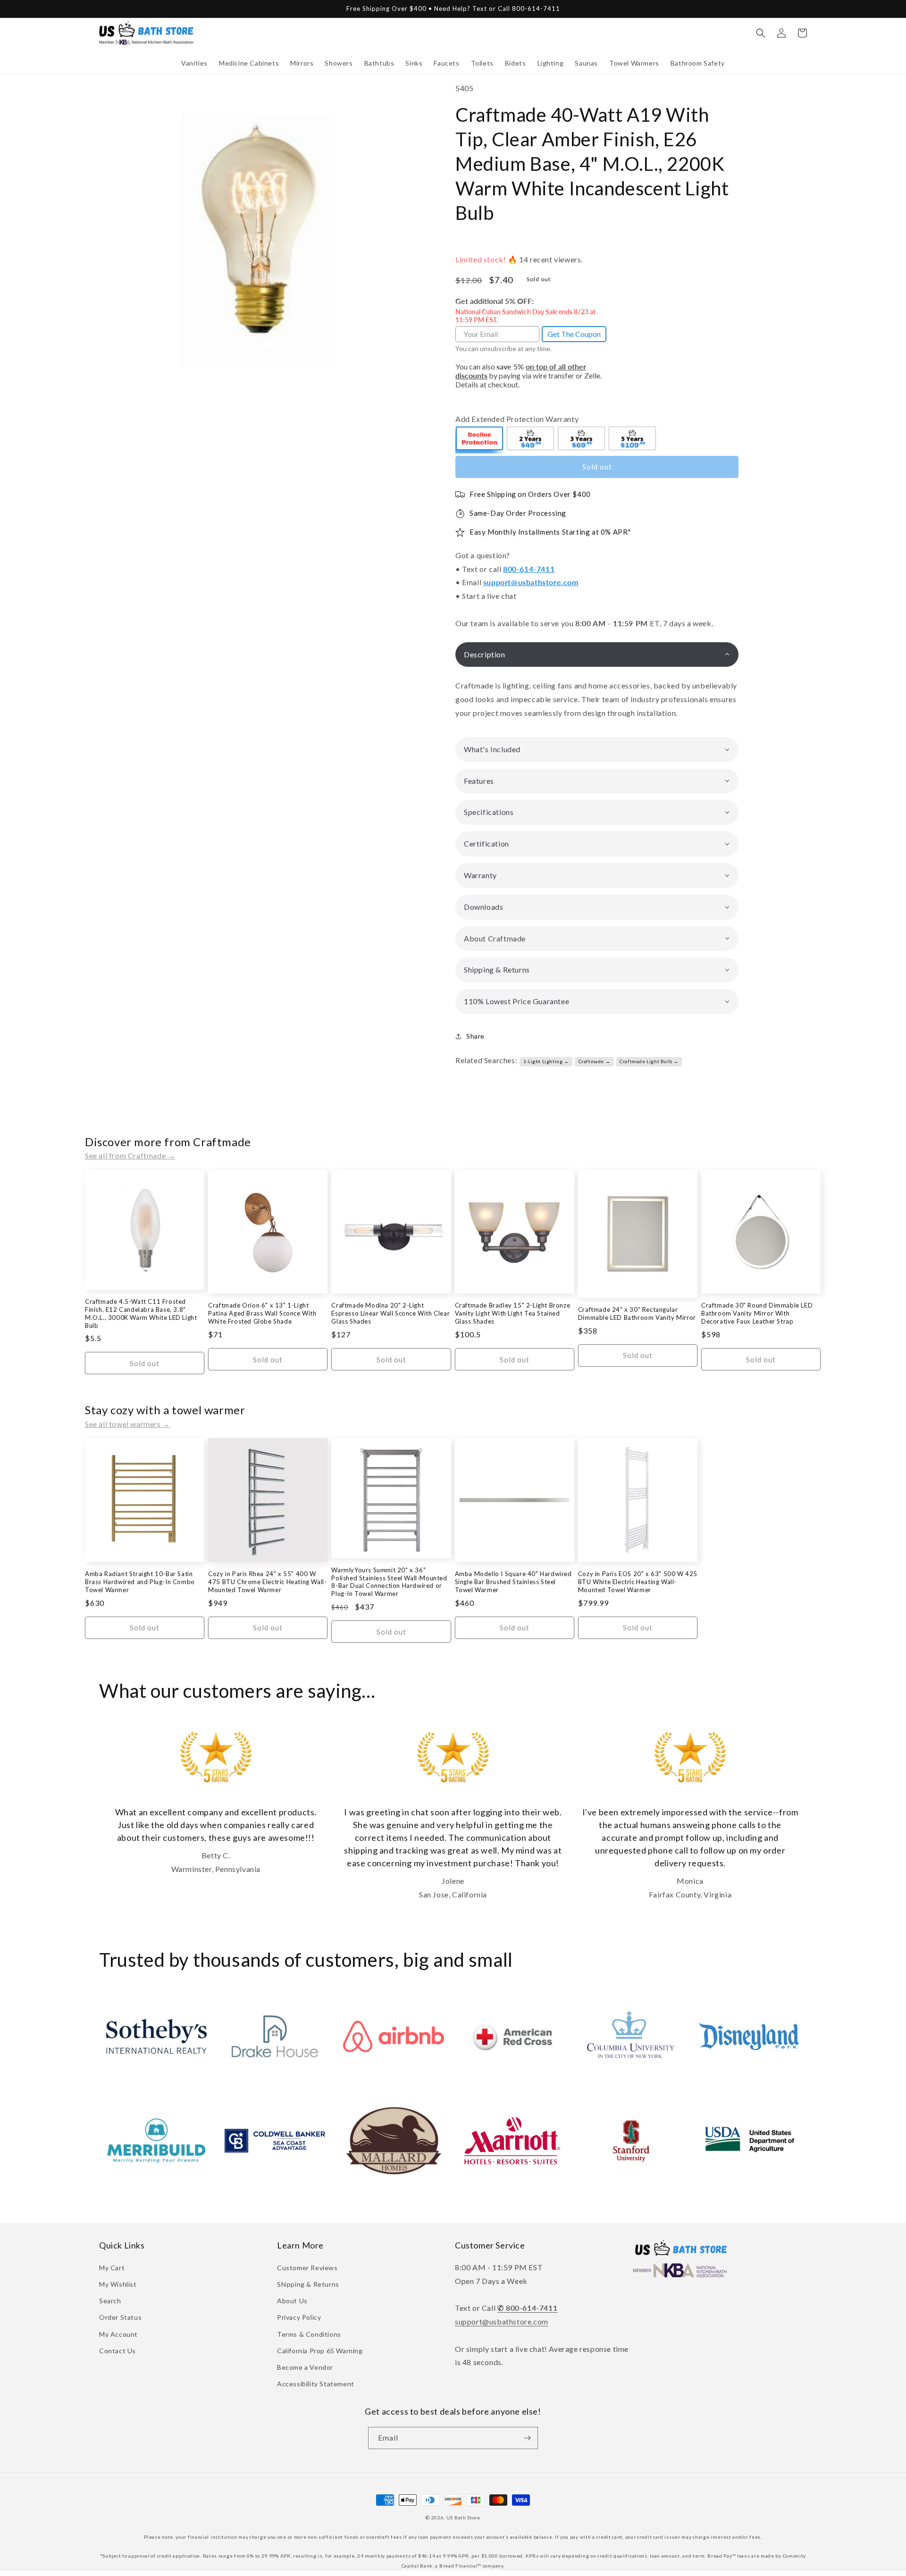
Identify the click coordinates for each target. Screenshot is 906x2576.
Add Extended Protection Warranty (517, 419)
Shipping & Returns (308, 2284)
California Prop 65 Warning (320, 2351)
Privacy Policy (299, 2317)
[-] (480, 440)
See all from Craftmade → (130, 1155)
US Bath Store (463, 2517)
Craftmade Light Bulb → (649, 1061)
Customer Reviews (307, 2268)
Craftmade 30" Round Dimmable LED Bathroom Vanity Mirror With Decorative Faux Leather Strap (757, 1313)
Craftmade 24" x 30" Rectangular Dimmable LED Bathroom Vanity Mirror (637, 1313)
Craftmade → (595, 1061)
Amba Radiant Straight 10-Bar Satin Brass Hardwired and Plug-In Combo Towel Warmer (140, 1582)
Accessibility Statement (316, 2384)
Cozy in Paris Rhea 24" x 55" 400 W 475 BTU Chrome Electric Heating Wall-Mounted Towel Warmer (267, 1582)
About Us (292, 2301)
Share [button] (475, 1036)
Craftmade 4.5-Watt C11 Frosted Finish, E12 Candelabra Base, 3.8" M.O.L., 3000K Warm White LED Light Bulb (141, 1313)
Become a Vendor (305, 2367)
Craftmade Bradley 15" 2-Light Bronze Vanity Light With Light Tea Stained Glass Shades (513, 1313)
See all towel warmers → (128, 1424)
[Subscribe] (527, 2438)
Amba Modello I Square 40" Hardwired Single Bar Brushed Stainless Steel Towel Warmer (513, 1582)
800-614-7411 (529, 569)
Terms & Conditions (309, 2334)
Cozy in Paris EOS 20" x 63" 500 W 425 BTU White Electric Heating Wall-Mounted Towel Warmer (638, 1582)
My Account (118, 2334)
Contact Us (117, 2351)
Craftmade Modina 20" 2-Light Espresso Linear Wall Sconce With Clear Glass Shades (390, 1313)
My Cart (112, 2268)
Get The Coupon (574, 334)
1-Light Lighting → (546, 1061)
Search (110, 2301)
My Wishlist (118, 2284)
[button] (194, 63)
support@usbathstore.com (531, 582)
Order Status (120, 2317)
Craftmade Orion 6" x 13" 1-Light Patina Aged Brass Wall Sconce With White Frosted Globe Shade (262, 1313)
